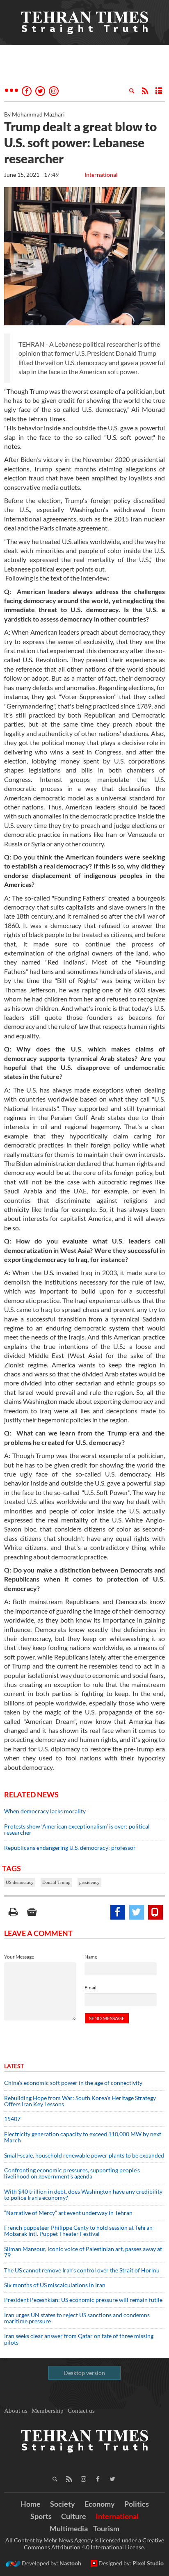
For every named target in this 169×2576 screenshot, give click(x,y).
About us (16, 2411)
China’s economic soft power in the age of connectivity (73, 2083)
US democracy (20, 1882)
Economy (100, 2504)
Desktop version (84, 2373)
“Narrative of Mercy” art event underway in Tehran (68, 2213)
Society (63, 2504)
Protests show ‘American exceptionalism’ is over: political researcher (77, 1829)
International (101, 175)
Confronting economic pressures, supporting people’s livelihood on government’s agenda (72, 2173)
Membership (48, 2411)
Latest (14, 2066)
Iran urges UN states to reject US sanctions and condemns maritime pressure (77, 2318)
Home (31, 2504)
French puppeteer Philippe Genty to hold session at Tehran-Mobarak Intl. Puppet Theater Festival (79, 2231)
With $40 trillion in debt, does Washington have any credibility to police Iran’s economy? (83, 2194)
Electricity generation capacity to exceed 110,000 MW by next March (83, 2137)
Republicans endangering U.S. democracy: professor (70, 1848)
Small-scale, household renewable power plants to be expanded (84, 2155)
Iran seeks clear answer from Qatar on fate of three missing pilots (79, 2339)
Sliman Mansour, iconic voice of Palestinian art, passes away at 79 (83, 2252)
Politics (137, 2504)
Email (90, 1987)
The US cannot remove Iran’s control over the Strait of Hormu (82, 2270)
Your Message (19, 1957)
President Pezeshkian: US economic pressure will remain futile (84, 2300)
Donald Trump (56, 1882)
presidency (89, 1882)
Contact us (81, 2411)
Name (91, 1957)
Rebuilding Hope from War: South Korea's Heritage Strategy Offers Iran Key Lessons (80, 2101)
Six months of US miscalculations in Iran (55, 2285)
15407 (12, 2119)
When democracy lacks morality (45, 1811)
